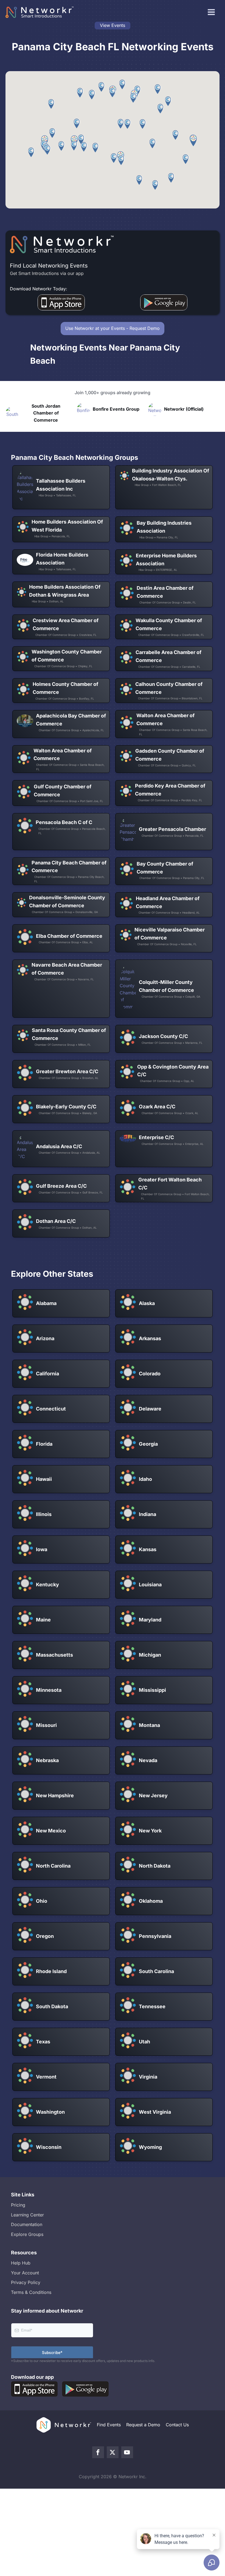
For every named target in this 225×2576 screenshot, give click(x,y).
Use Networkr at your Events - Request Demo (113, 328)
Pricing (18, 2205)
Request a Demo (143, 2425)
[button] (193, 141)
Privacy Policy (26, 2282)
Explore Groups (27, 2234)
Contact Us (177, 2425)
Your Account (25, 2273)
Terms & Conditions (31, 2292)
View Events (113, 25)
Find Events (109, 2425)
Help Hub (21, 2263)
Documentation (27, 2224)
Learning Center (27, 2215)
